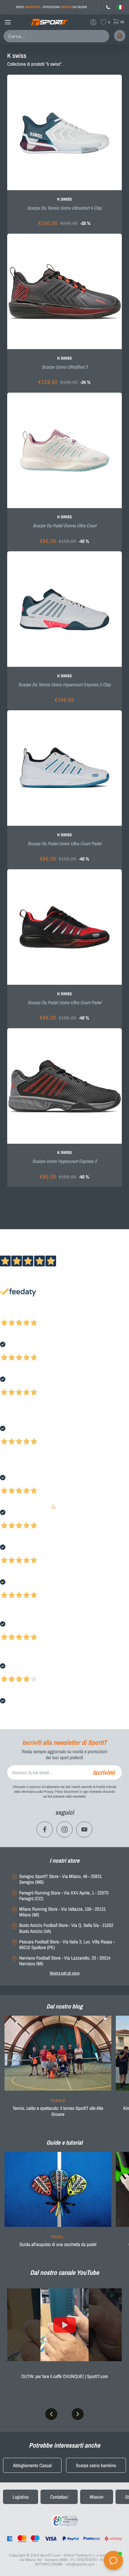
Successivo (31, 1315)
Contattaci (59, 2497)
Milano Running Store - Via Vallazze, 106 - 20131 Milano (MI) (62, 1912)
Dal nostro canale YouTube (64, 2272)
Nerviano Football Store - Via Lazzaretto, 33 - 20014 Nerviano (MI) (65, 1961)
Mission (97, 2497)
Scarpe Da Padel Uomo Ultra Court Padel (64, 843)
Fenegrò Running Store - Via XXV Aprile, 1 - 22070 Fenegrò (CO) (64, 1896)
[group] (58, 2070)
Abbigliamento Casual (32, 2465)
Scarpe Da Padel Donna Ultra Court (64, 526)
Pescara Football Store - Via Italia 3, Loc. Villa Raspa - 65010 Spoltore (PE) (67, 1945)
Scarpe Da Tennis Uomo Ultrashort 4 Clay (65, 208)
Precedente (10, 1315)
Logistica (21, 2497)
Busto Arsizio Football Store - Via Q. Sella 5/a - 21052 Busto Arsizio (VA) (66, 1928)
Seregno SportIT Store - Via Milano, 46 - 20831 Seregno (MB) (60, 1879)
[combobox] (58, 36)
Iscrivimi (104, 1772)
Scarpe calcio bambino (96, 2465)
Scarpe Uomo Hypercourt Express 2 (64, 1161)
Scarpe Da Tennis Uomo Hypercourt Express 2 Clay (64, 684)
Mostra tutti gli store (65, 1973)
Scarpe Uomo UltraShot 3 (64, 367)
